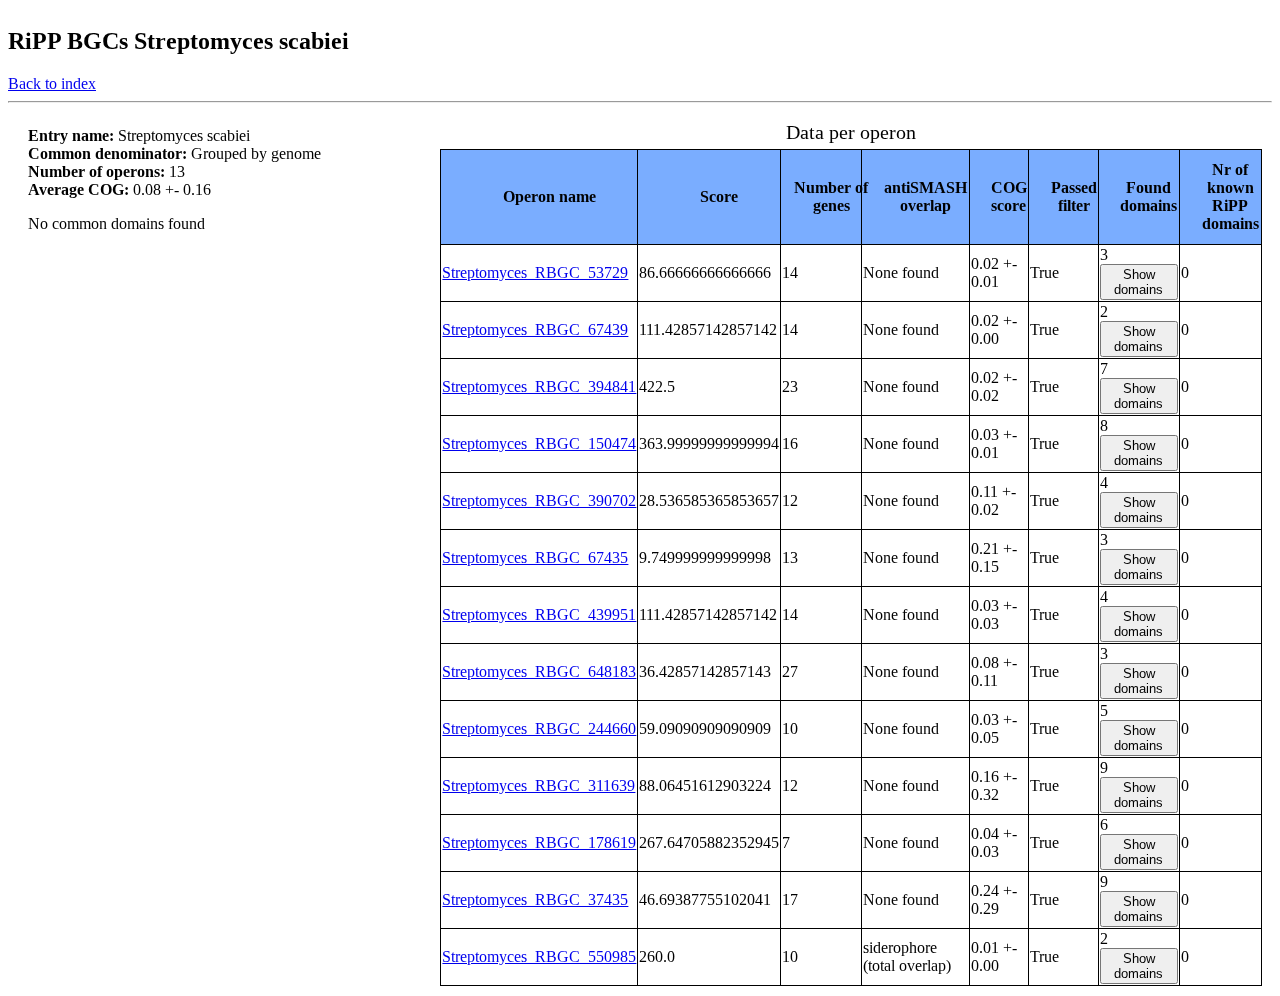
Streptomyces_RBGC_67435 (535, 557)
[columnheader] (539, 196)
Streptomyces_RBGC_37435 (535, 899)
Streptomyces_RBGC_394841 (539, 386)
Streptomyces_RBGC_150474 (539, 443)
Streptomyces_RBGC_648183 (539, 671)
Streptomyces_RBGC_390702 (539, 500)
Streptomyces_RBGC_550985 (539, 956)
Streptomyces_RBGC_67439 (535, 329)
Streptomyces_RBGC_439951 (539, 614)
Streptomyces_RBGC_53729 (535, 272)
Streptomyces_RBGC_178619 (539, 842)
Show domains (1138, 282)
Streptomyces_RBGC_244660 (539, 728)
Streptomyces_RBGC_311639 (538, 785)
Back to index (52, 83)
